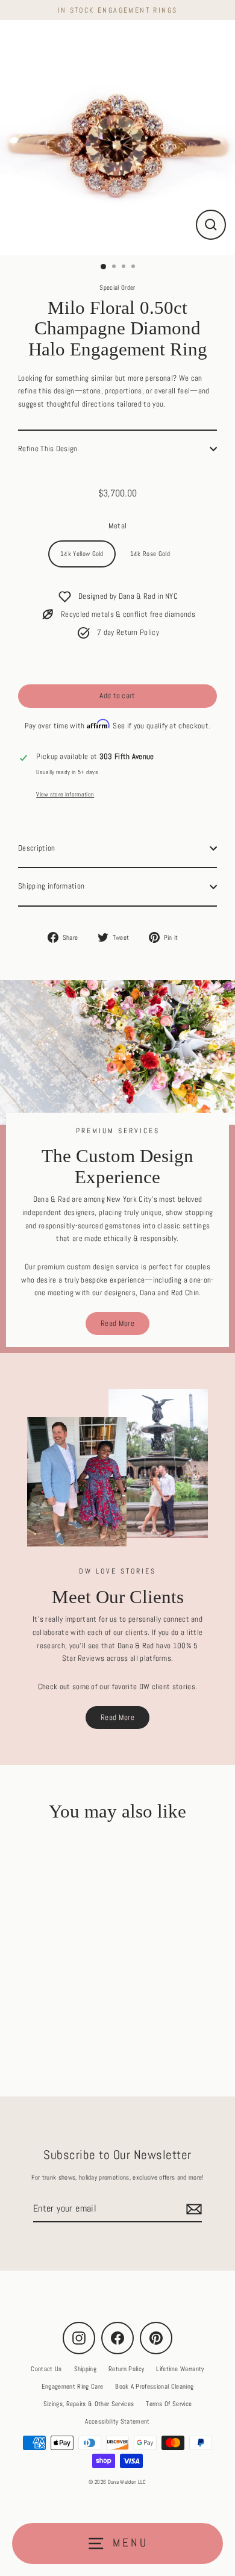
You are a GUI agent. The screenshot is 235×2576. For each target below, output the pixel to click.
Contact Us (46, 2369)
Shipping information (51, 886)
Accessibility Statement (117, 2421)
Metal (118, 526)
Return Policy (126, 2369)
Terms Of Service (169, 2404)
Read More (117, 1324)
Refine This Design (48, 449)
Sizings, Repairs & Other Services (89, 2404)
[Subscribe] (192, 2209)
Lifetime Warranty (180, 2369)
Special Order (117, 287)
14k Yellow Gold (82, 554)
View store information (65, 794)
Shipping (86, 2369)
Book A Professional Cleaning (154, 2386)
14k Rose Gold (150, 554)
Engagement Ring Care (72, 2386)
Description (37, 848)
